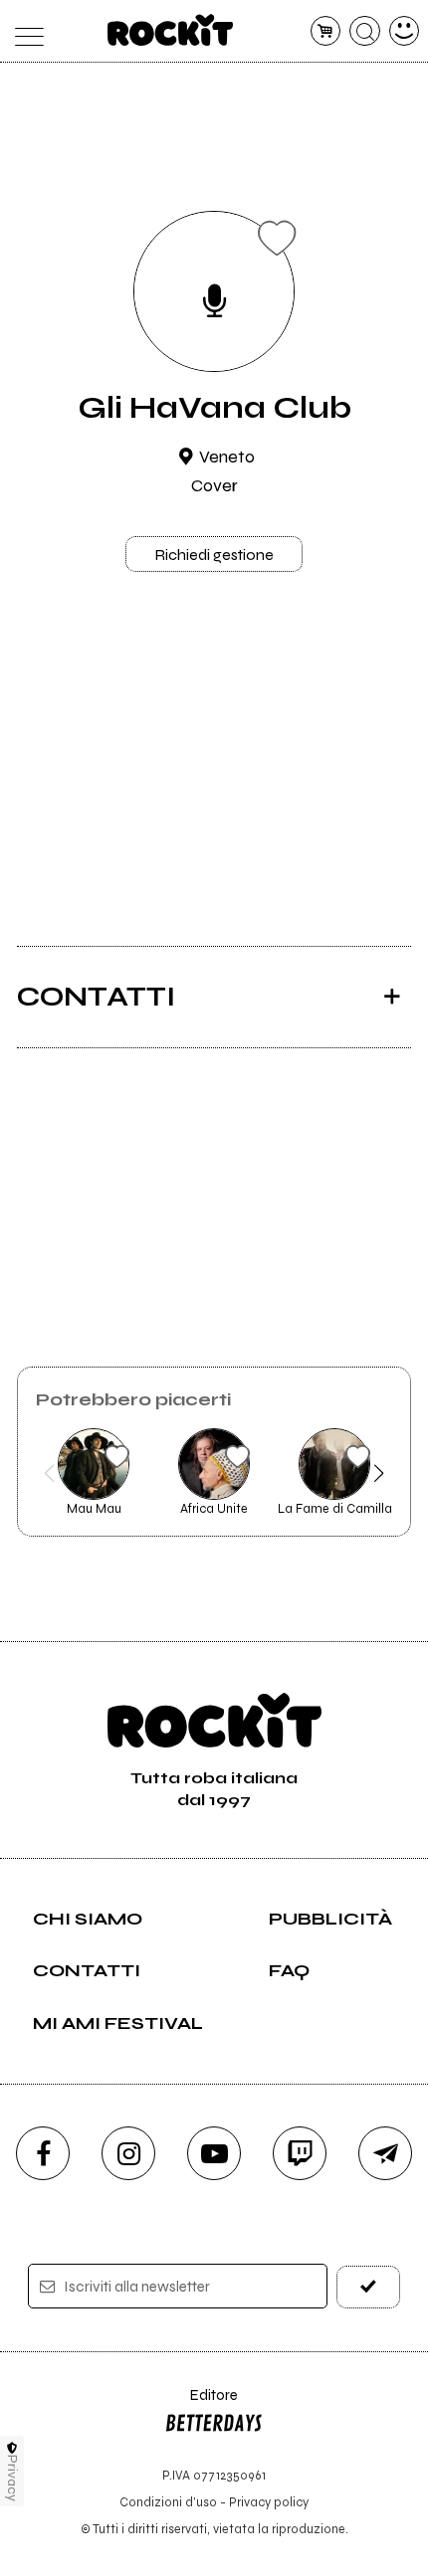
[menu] (24, 31)
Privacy (12, 2478)
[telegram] (385, 2153)
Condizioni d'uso (168, 2502)
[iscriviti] (369, 2287)
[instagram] (128, 2153)
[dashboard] (405, 31)
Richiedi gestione (214, 554)
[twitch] (300, 2153)
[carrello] (326, 31)
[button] (49, 1473)
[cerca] (365, 31)
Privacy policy (269, 2502)
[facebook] (43, 2153)
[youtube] (214, 2153)
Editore (201, 2404)
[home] (171, 30)
